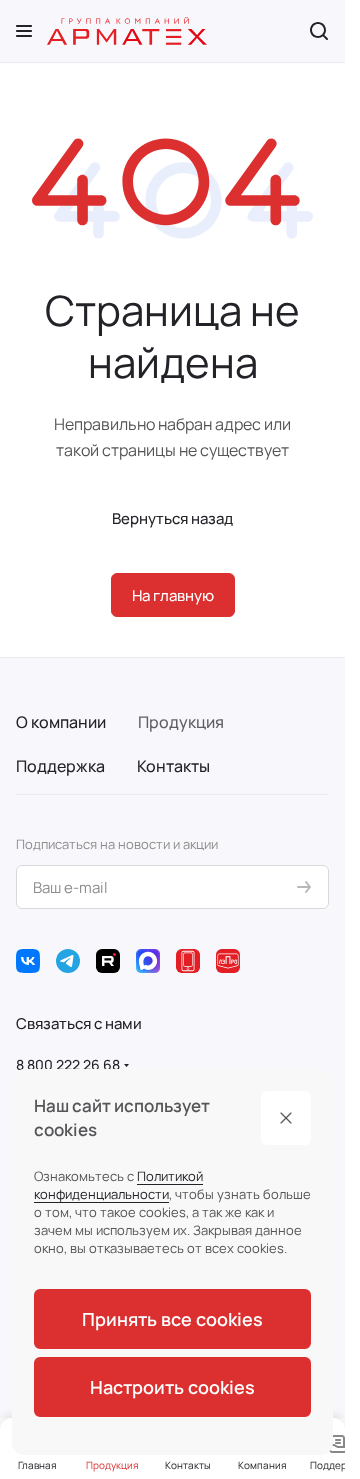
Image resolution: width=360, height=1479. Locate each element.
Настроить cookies (172, 1387)
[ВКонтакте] (28, 961)
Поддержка (60, 766)
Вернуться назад (172, 518)
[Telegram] (68, 961)
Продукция (181, 722)
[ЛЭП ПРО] (228, 961)
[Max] (148, 961)
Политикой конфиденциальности (118, 1185)
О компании (61, 722)
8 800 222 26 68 (68, 1064)
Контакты (173, 766)
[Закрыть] (286, 1118)
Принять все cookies (172, 1319)
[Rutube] (108, 961)
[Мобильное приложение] (188, 961)
